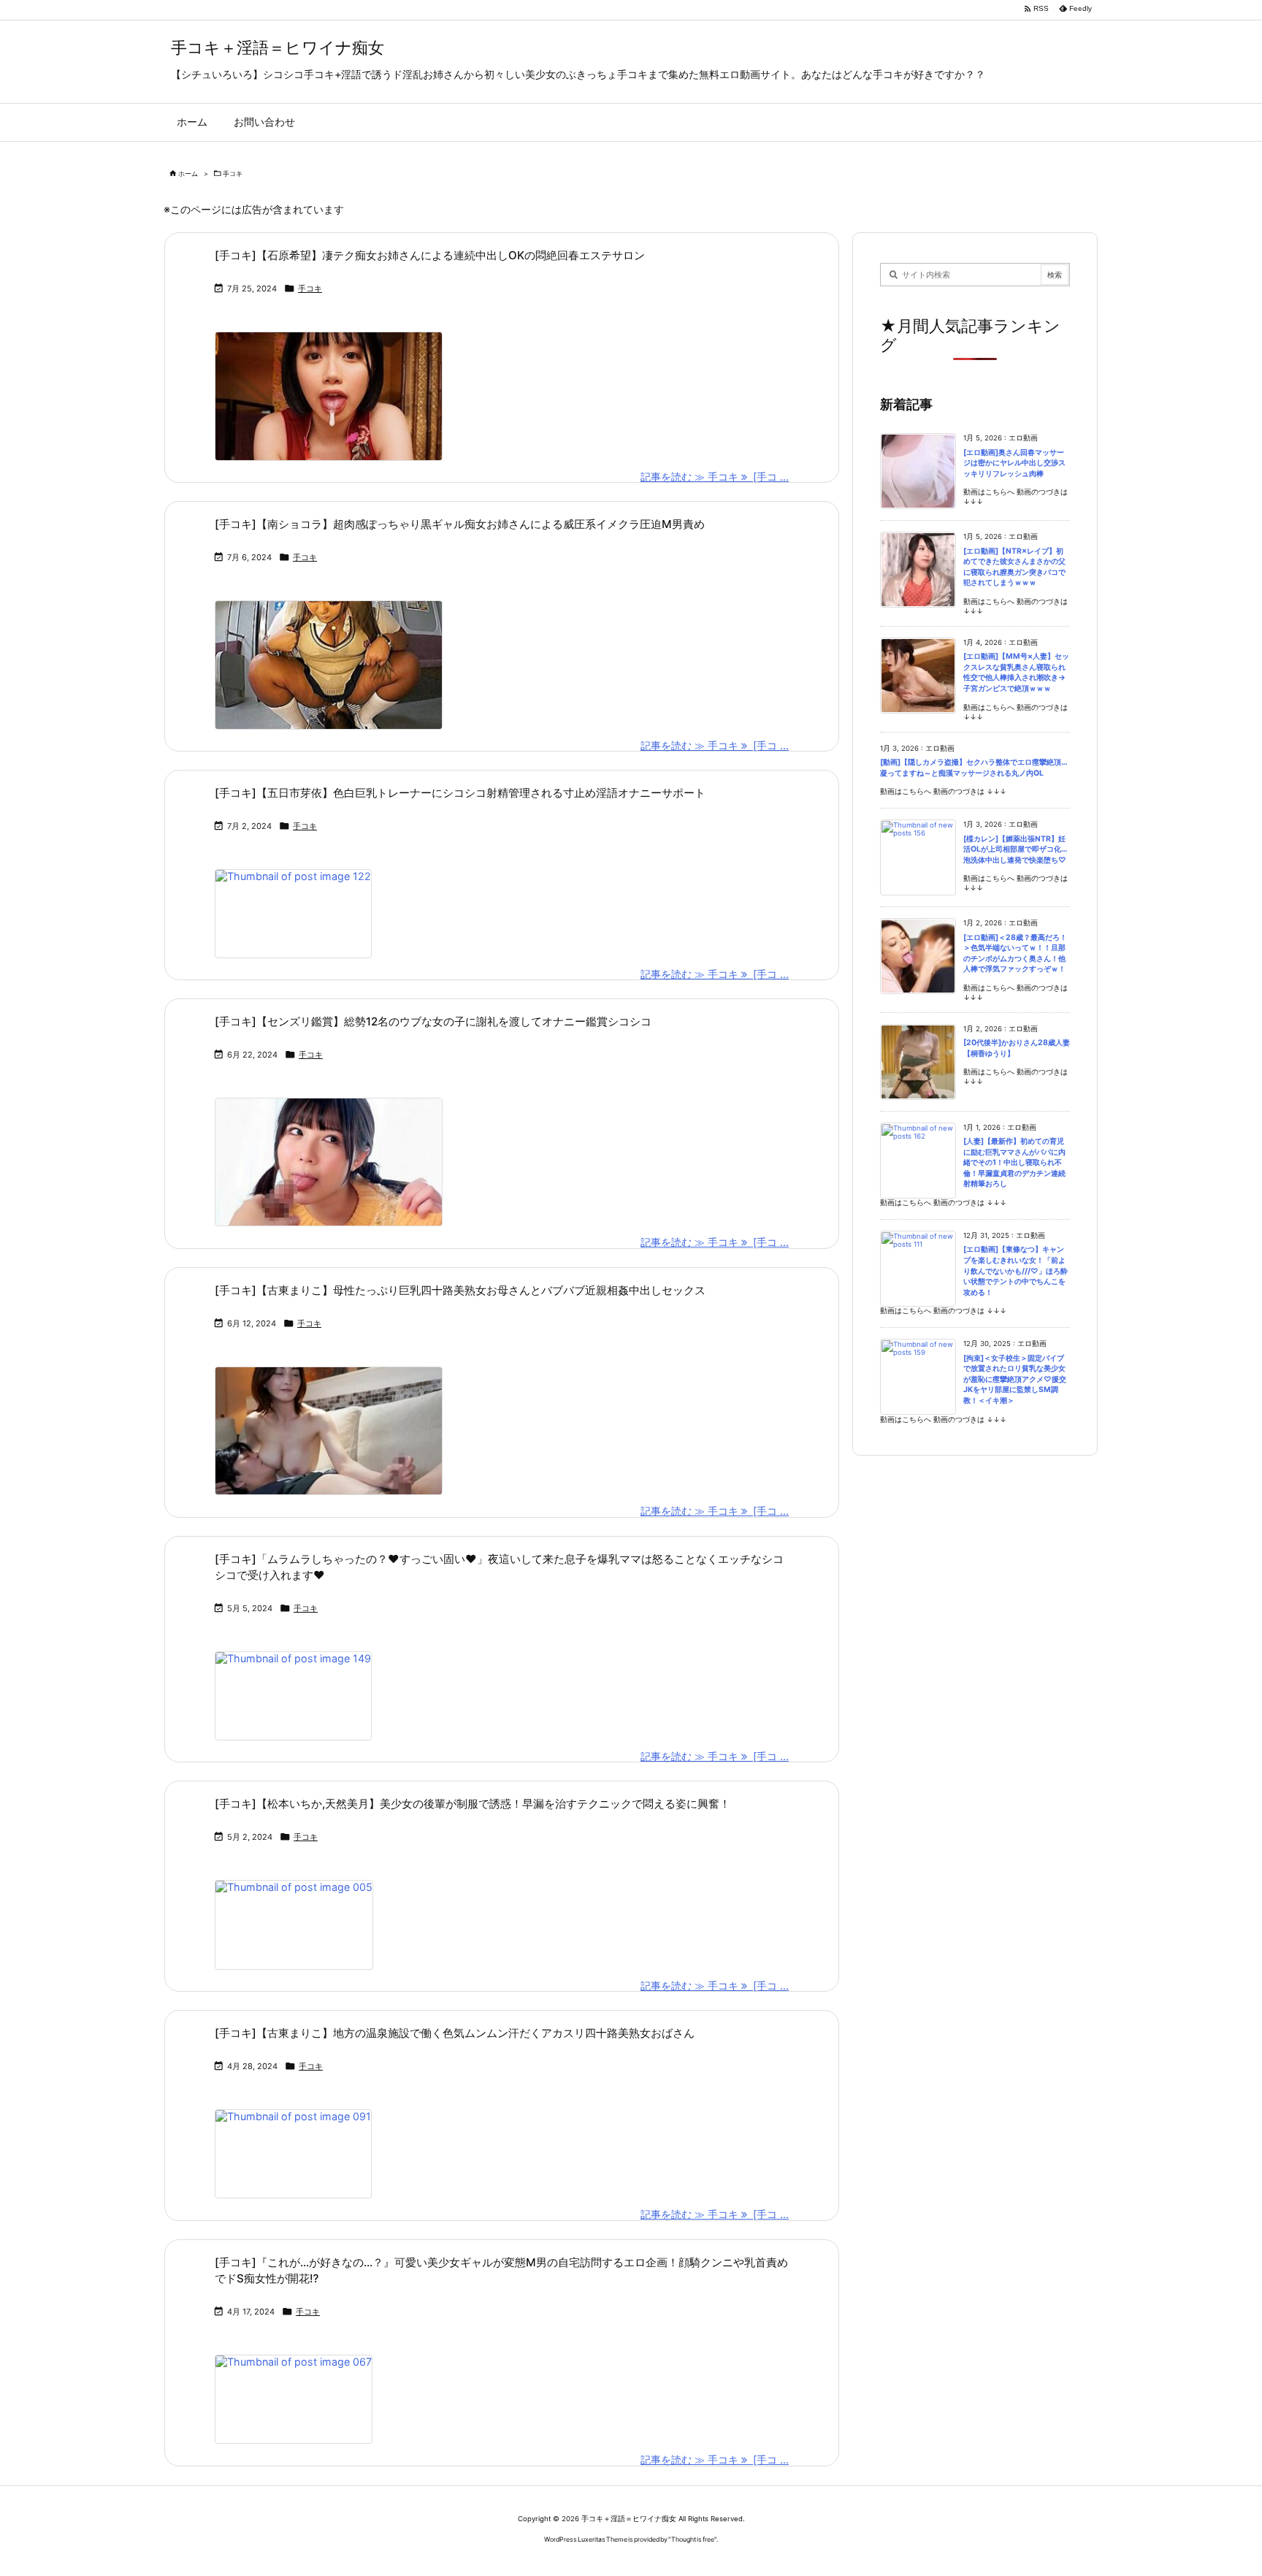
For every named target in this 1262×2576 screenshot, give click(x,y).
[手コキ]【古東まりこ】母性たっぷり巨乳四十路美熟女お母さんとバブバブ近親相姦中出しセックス (460, 1290)
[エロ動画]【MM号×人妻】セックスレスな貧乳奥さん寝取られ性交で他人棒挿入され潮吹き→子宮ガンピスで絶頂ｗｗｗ (1016, 672)
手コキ (310, 288)
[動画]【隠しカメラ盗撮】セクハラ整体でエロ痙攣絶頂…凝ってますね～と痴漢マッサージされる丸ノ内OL (974, 768)
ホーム (188, 173)
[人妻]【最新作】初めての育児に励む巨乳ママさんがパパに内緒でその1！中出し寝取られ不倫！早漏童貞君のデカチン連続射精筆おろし (1014, 1162)
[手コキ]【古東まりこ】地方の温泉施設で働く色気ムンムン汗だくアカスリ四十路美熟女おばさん (455, 2033)
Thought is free (693, 2539)
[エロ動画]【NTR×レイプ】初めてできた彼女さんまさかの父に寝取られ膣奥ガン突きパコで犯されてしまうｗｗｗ (1014, 567)
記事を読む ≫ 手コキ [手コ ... (715, 477)
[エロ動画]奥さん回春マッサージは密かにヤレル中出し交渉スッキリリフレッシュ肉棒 (1014, 463)
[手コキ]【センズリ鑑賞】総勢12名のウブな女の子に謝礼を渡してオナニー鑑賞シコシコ (433, 1021)
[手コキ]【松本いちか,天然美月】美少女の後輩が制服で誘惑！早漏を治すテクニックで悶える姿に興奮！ (473, 1804)
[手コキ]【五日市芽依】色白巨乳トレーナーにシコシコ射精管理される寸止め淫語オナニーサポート (460, 793)
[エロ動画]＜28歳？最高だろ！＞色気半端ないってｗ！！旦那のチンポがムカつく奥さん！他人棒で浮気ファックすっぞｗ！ (1015, 953)
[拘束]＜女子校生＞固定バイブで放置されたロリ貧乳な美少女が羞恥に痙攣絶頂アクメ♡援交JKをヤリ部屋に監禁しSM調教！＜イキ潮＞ (1015, 1379)
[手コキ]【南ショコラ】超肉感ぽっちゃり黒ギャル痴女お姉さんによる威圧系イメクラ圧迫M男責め (460, 524)
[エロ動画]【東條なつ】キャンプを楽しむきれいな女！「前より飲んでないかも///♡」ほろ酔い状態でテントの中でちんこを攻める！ (1016, 1270)
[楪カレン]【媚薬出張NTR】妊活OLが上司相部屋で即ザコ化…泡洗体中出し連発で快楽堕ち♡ (1015, 849)
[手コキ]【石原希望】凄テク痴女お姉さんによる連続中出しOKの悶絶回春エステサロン (430, 255)
